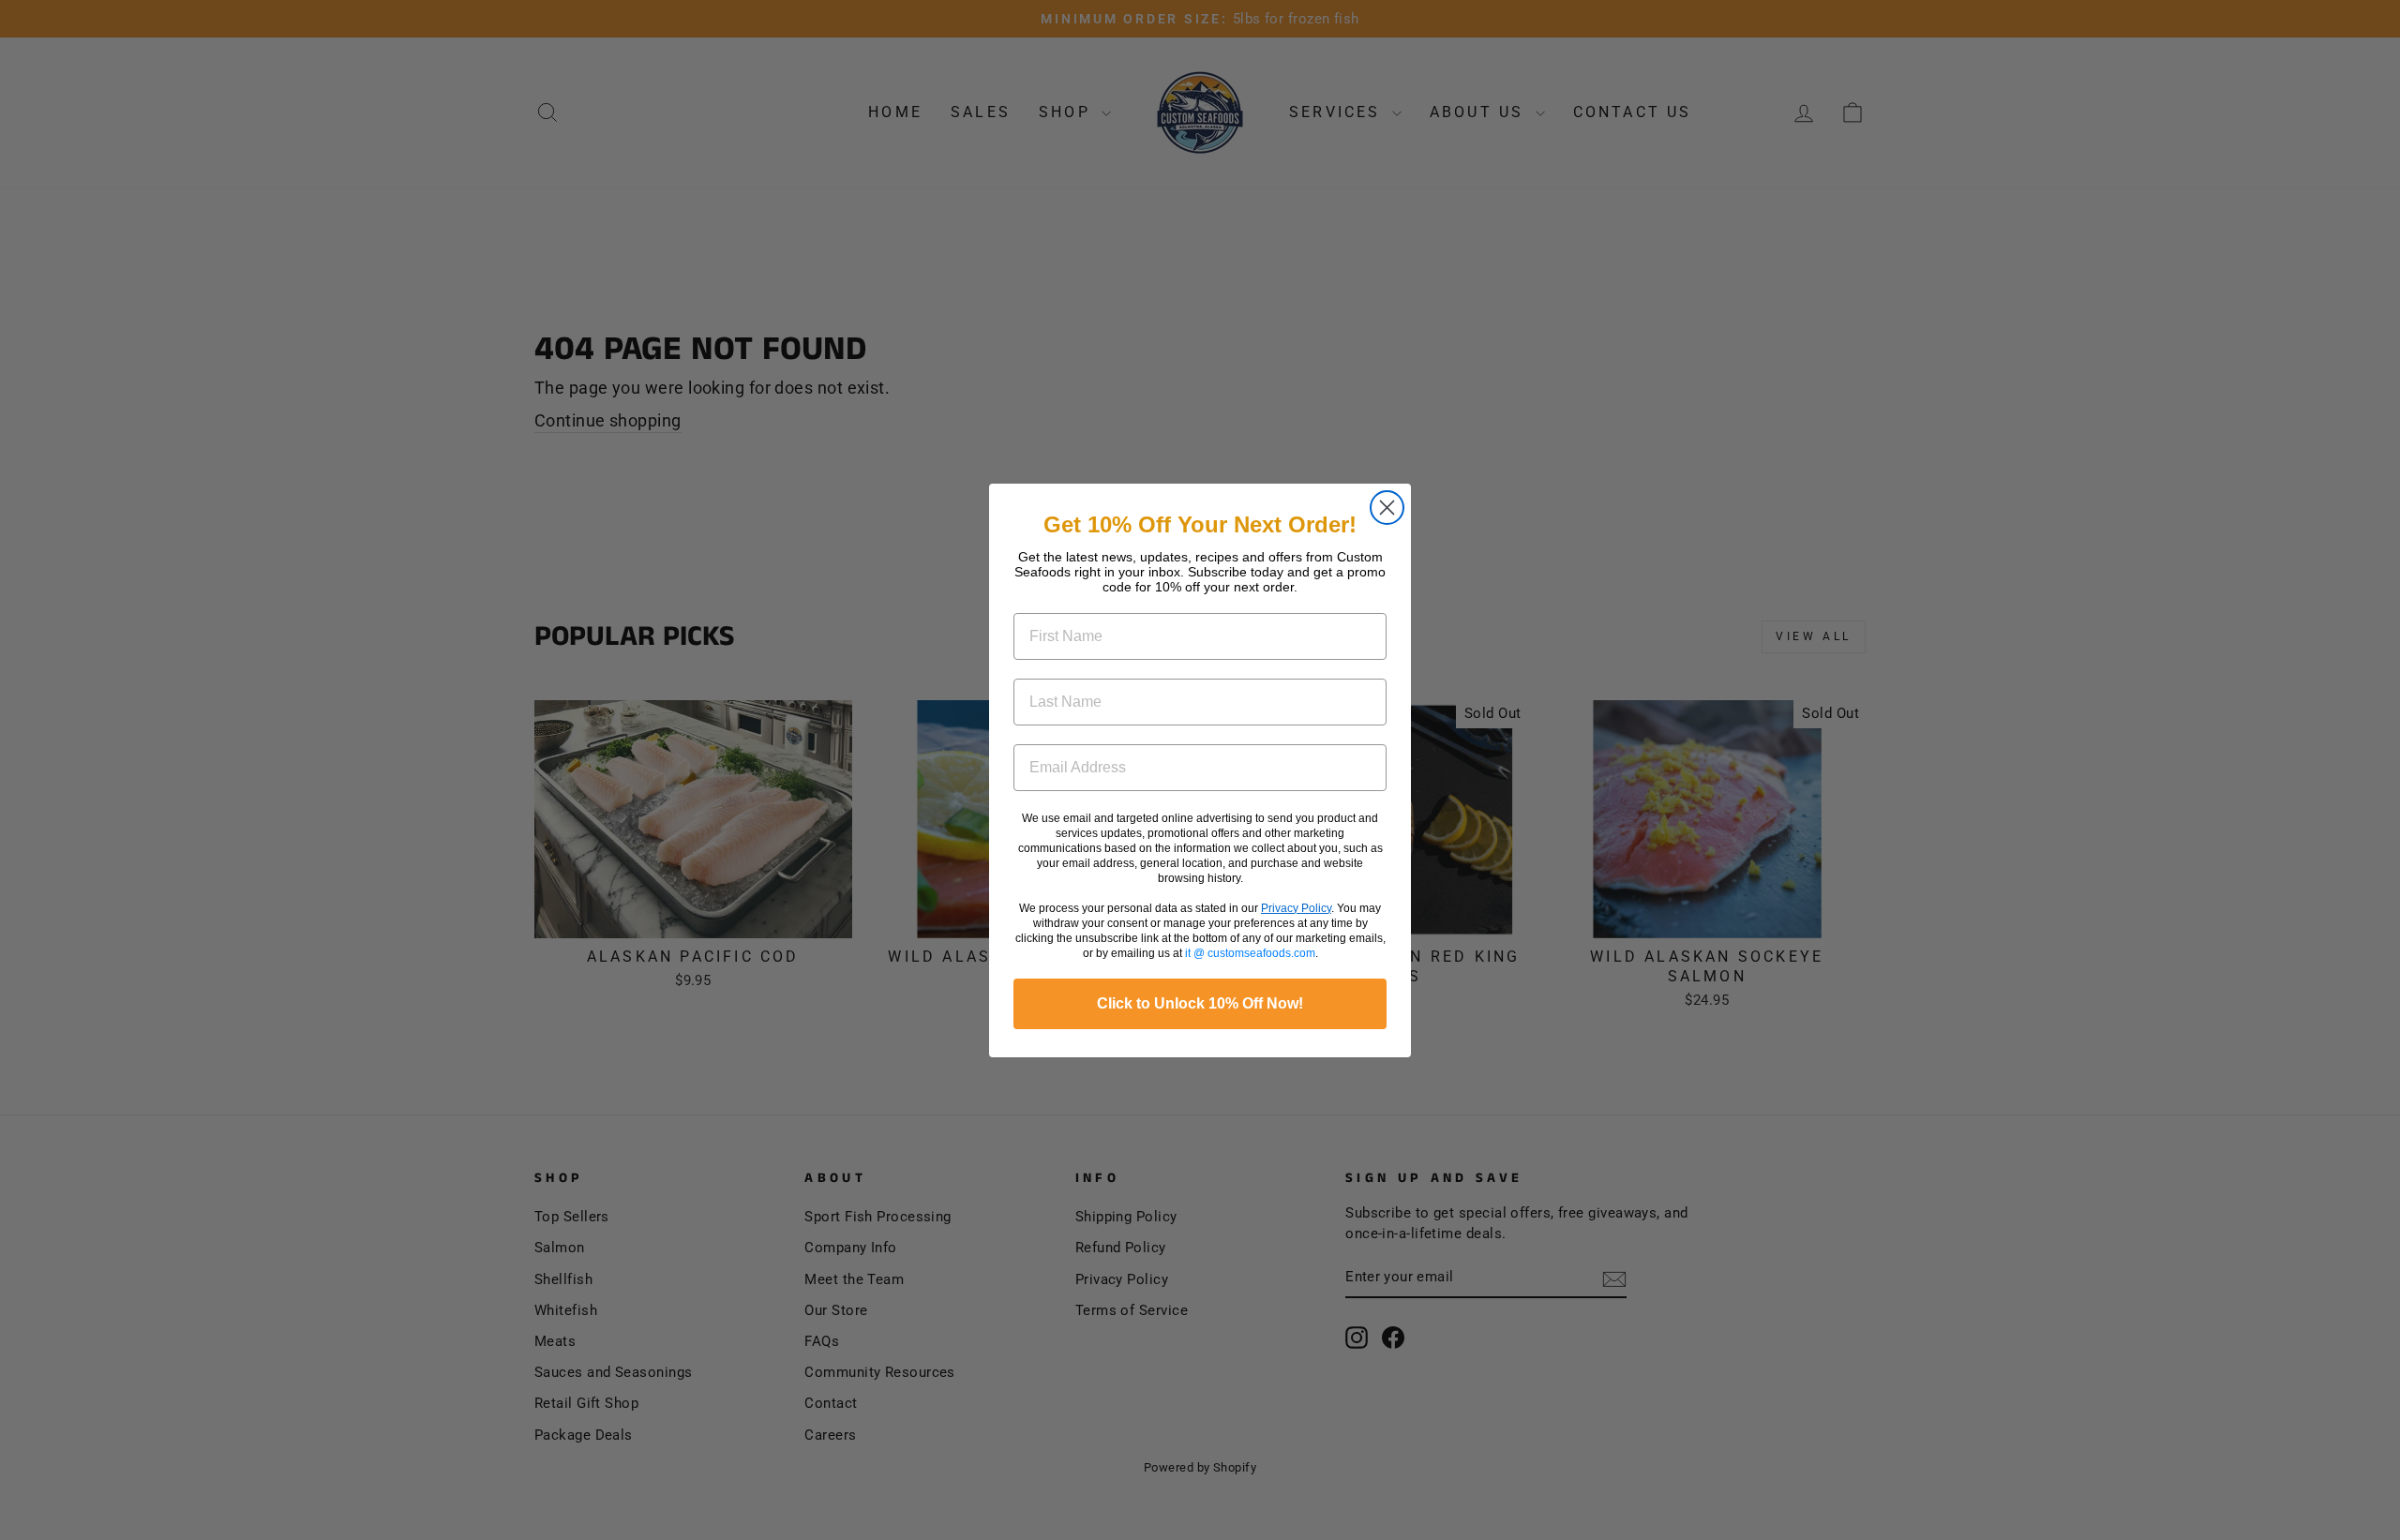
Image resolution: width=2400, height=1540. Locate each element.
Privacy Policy (1296, 908)
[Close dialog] (1387, 508)
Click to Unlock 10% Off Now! (1200, 1003)
